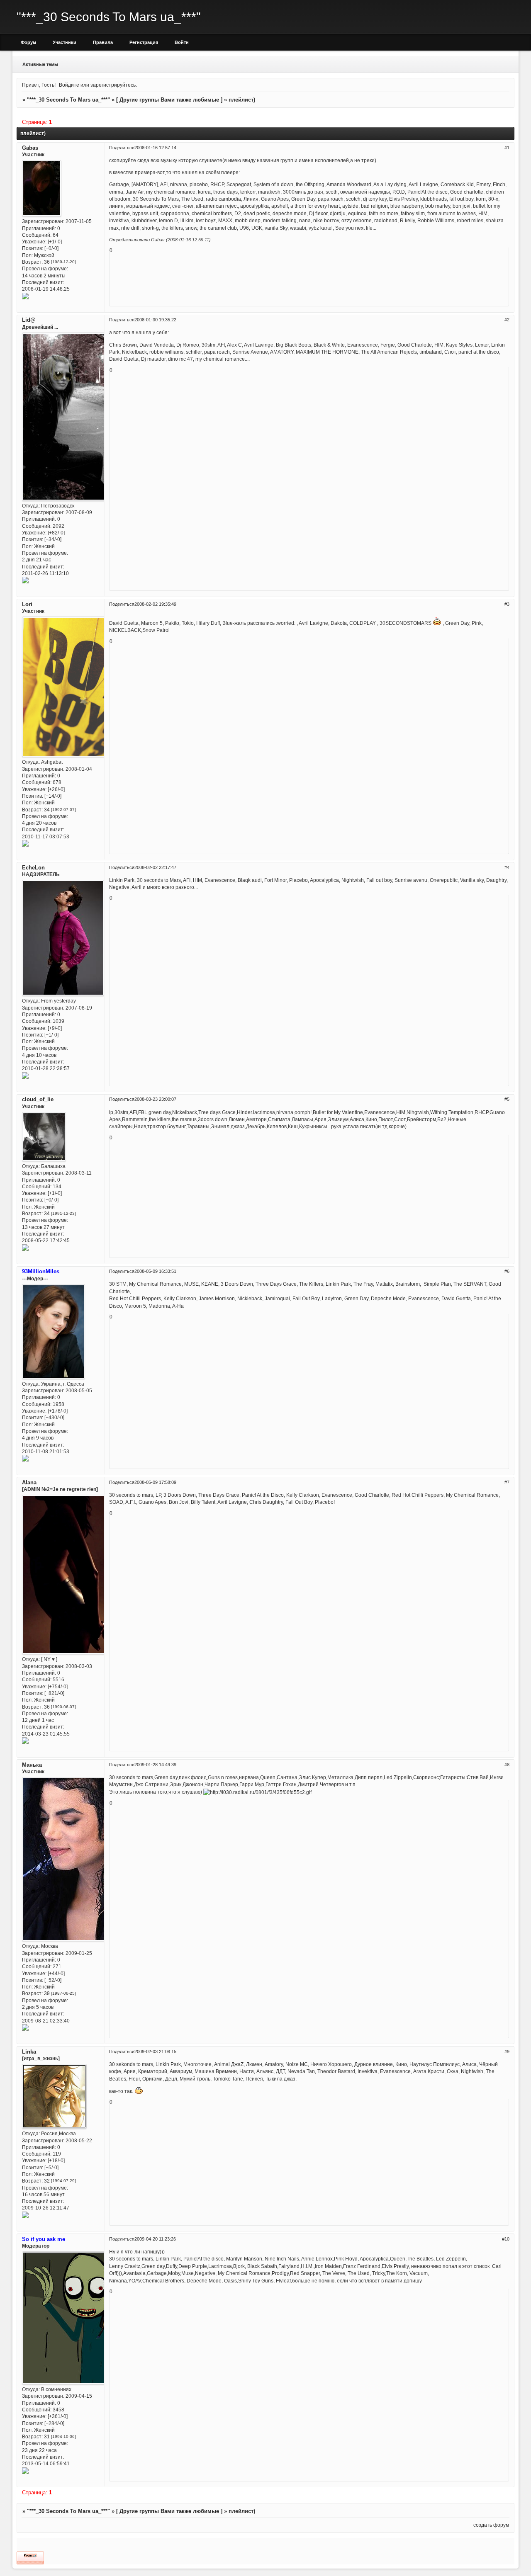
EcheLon (33, 868)
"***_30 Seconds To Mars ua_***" (68, 100)
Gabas (30, 148)
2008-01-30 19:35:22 (155, 320)
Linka (29, 2052)
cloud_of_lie (38, 1099)
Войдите (69, 85)
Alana (29, 1482)
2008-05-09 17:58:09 (155, 1482)
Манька (32, 1765)
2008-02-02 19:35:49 (155, 604)
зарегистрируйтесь (113, 85)
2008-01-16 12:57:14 (155, 148)
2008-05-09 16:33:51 (155, 1271)
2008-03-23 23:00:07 (155, 1099)
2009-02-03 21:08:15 (155, 2052)
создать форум (491, 2525)
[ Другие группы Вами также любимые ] (169, 100)
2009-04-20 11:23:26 (155, 2239)
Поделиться (122, 148)
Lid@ (29, 320)
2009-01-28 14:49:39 (155, 1765)
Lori (27, 604)
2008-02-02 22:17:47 (155, 867)
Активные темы (40, 64)
